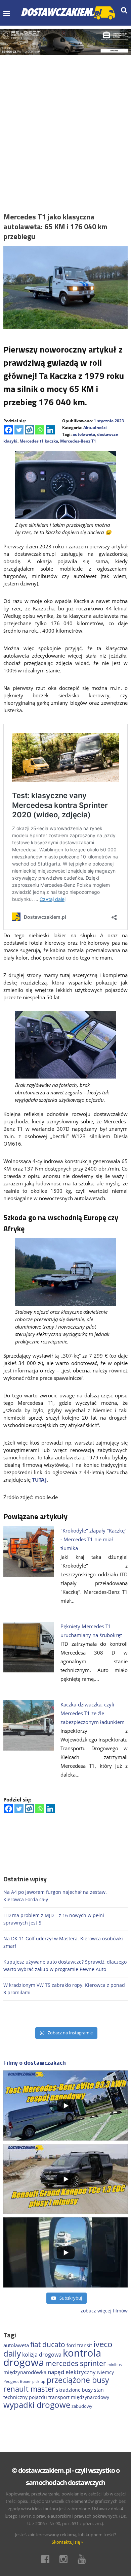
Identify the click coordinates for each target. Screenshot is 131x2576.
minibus (115, 2365)
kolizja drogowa (42, 2355)
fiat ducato (48, 2344)
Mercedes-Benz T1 (78, 441)
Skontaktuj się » (67, 2542)
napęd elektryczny (72, 2372)
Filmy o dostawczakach (35, 2063)
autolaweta (84, 434)
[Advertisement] (65, 124)
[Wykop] (29, 430)
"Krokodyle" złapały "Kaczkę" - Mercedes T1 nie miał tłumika (94, 1539)
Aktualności (95, 428)
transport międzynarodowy (79, 2397)
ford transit (79, 2345)
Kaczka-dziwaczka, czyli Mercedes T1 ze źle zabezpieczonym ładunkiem (93, 1713)
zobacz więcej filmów (104, 2311)
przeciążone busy (78, 2380)
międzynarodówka (25, 2372)
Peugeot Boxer (17, 2381)
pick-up (39, 2382)
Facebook (47, 2559)
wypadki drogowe (37, 2405)
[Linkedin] (50, 430)
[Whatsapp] (40, 430)
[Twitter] (19, 430)
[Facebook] (9, 430)
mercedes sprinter (76, 2363)
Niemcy (105, 2372)
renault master (29, 2389)
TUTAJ (39, 1480)
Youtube (84, 2559)
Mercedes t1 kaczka (39, 441)
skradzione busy (74, 2390)
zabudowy (82, 2406)
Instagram (65, 2559)
